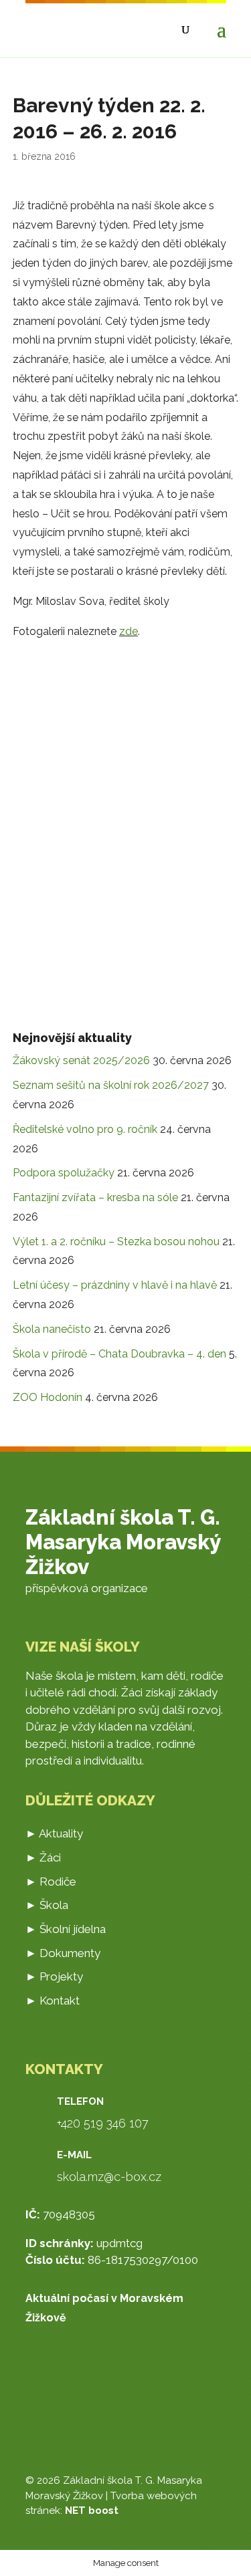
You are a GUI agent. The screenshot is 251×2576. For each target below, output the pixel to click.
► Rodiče (51, 1882)
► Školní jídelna (66, 1929)
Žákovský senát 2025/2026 (81, 1060)
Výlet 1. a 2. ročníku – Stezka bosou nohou (116, 1242)
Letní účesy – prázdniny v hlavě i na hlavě (115, 1285)
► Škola (47, 1905)
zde (129, 631)
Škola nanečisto (52, 1329)
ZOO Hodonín (48, 1397)
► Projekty (54, 1976)
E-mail (74, 2155)
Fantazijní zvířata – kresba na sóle (95, 1197)
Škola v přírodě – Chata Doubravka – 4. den (119, 1354)
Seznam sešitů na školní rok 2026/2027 (111, 1085)
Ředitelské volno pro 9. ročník (85, 1129)
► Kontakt (53, 2001)
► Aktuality (54, 1833)
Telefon (80, 2101)
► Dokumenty (63, 1953)
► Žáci (43, 1857)
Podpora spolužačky (64, 1173)
